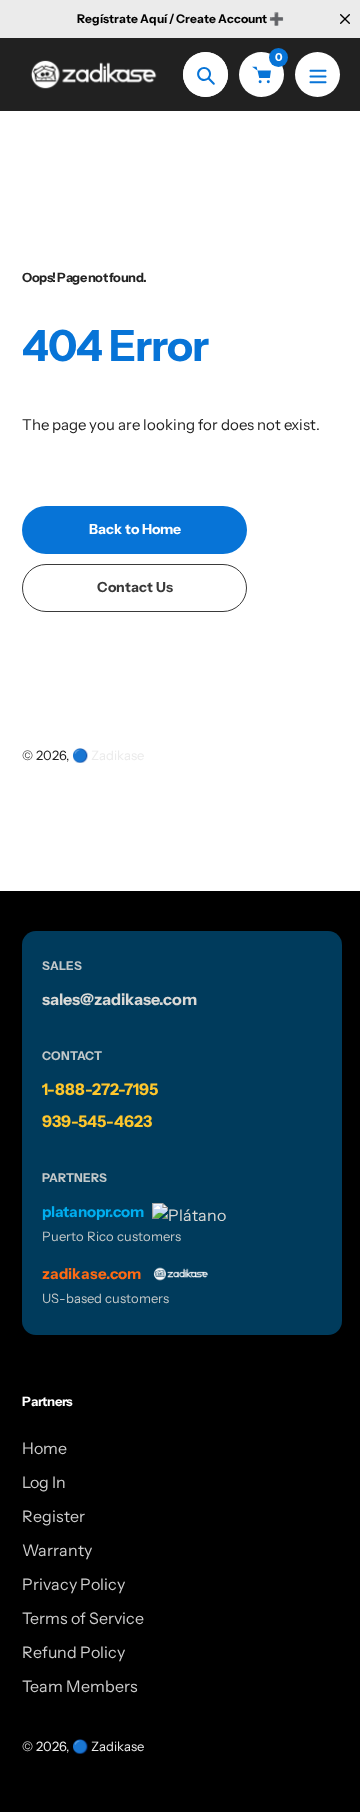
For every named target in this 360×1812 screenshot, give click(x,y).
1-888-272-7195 (100, 1089)
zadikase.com (91, 1273)
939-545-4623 (97, 1121)
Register (53, 1516)
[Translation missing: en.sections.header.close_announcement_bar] (345, 19)
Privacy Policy (73, 1584)
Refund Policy (73, 1652)
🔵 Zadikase (108, 755)
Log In (44, 1482)
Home (44, 1448)
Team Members (80, 1686)
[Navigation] (317, 74)
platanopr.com (93, 1211)
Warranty (57, 1550)
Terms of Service (83, 1618)
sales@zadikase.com (119, 999)
